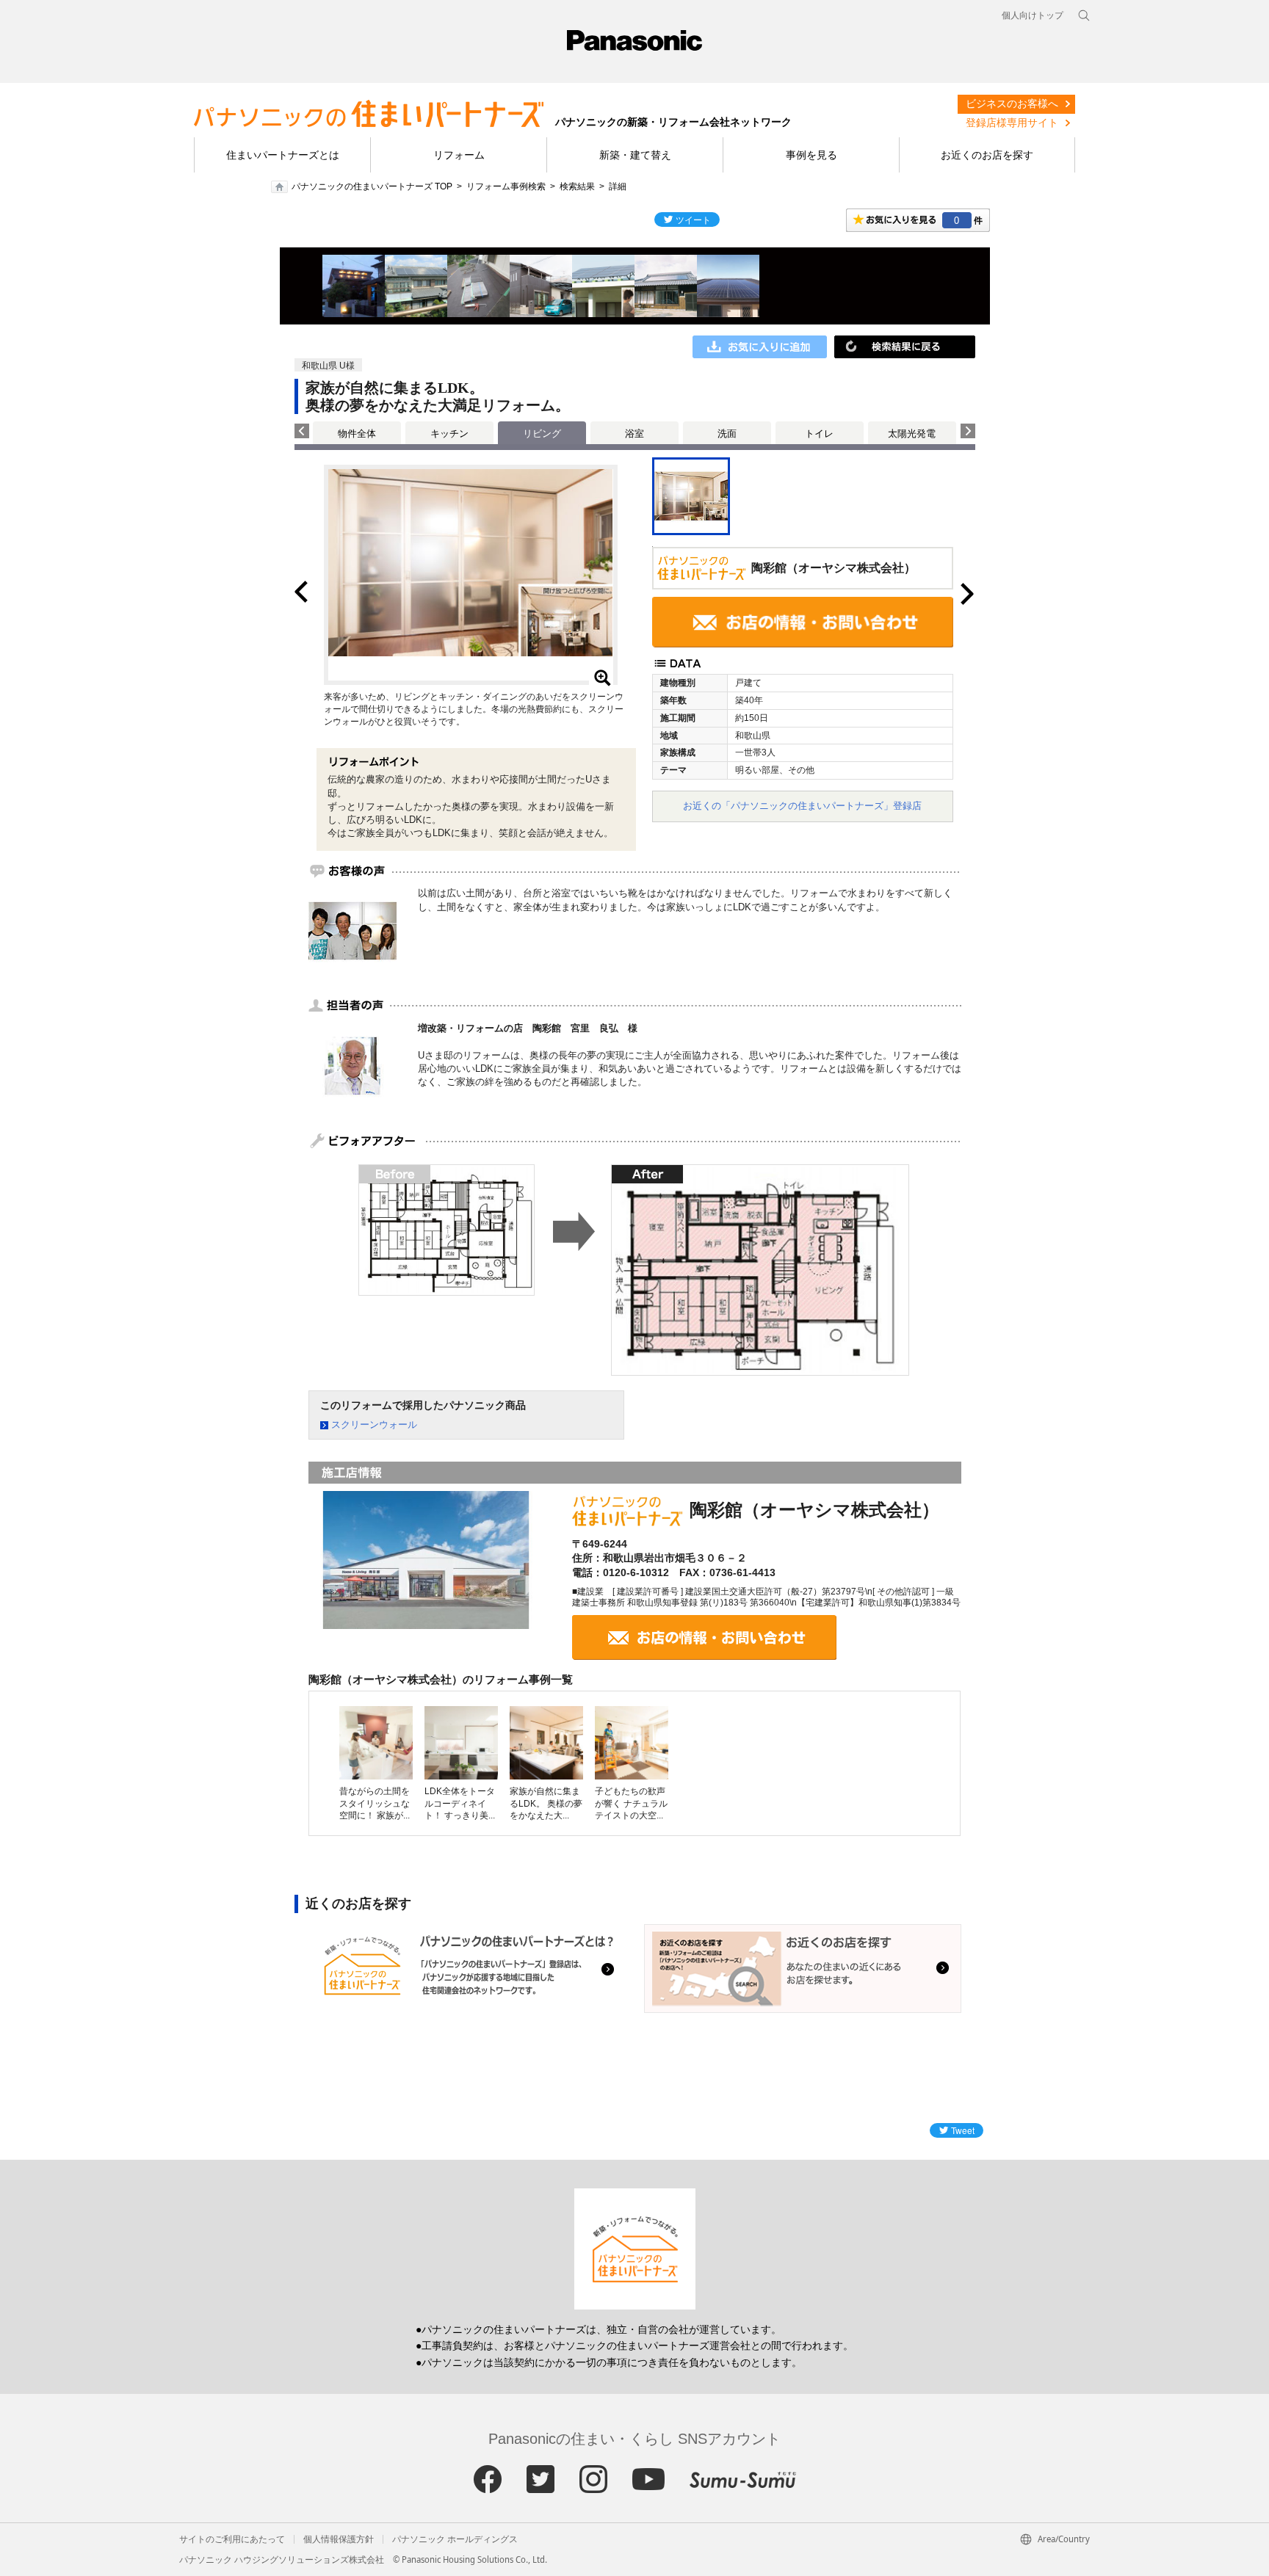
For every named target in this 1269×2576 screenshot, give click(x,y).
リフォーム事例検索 (506, 186)
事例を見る (811, 155)
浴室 (634, 433)
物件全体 (357, 433)
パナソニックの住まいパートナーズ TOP (372, 186)
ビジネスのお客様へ (1012, 104)
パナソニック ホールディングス (455, 2539)
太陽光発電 (912, 433)
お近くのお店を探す (987, 155)
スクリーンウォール (374, 1425)
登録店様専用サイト (1012, 123)
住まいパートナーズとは (283, 155)
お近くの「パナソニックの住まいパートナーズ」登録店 (802, 806)
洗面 (727, 433)
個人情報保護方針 (339, 2539)
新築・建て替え (635, 155)
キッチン (449, 433)
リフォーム (459, 155)
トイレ (819, 433)
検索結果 (577, 186)
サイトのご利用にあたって (232, 2539)
